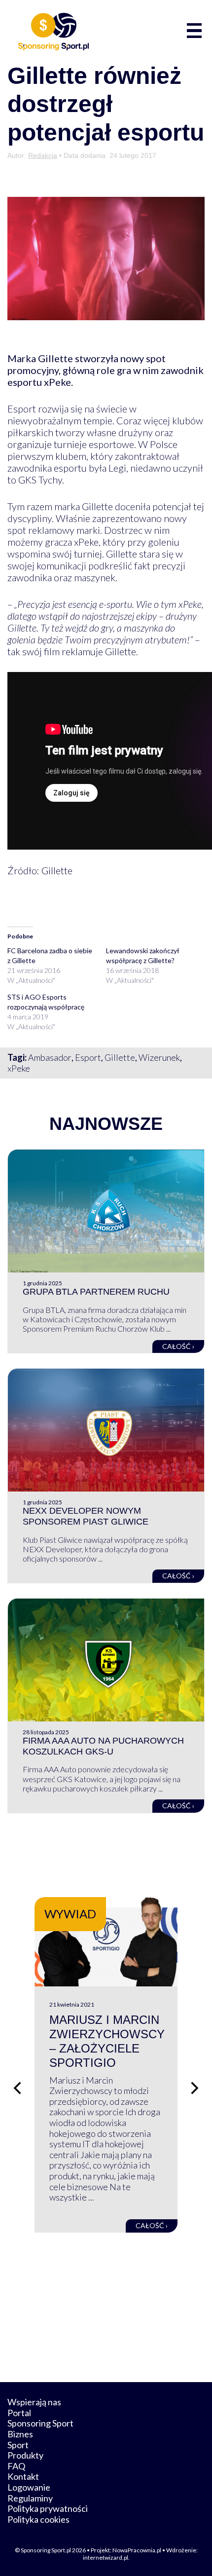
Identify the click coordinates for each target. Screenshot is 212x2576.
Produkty (25, 2455)
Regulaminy (30, 2498)
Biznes (20, 2434)
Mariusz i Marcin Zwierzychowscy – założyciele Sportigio (107, 2041)
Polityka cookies (38, 2519)
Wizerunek (159, 1057)
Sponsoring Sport (40, 2423)
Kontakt (23, 2476)
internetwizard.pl (106, 2557)
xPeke (19, 1068)
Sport (18, 2445)
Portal (19, 2413)
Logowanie (29, 2487)
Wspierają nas (34, 2402)
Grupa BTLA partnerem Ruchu (96, 1292)
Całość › (178, 1346)
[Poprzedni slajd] (17, 2088)
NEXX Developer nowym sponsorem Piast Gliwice (86, 1516)
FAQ (16, 2466)
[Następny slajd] (195, 2088)
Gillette (120, 1057)
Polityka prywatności (48, 2508)
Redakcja (43, 155)
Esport (88, 1057)
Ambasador (50, 1057)
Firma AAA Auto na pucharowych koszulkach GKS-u (103, 1746)
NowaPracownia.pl (137, 2550)
